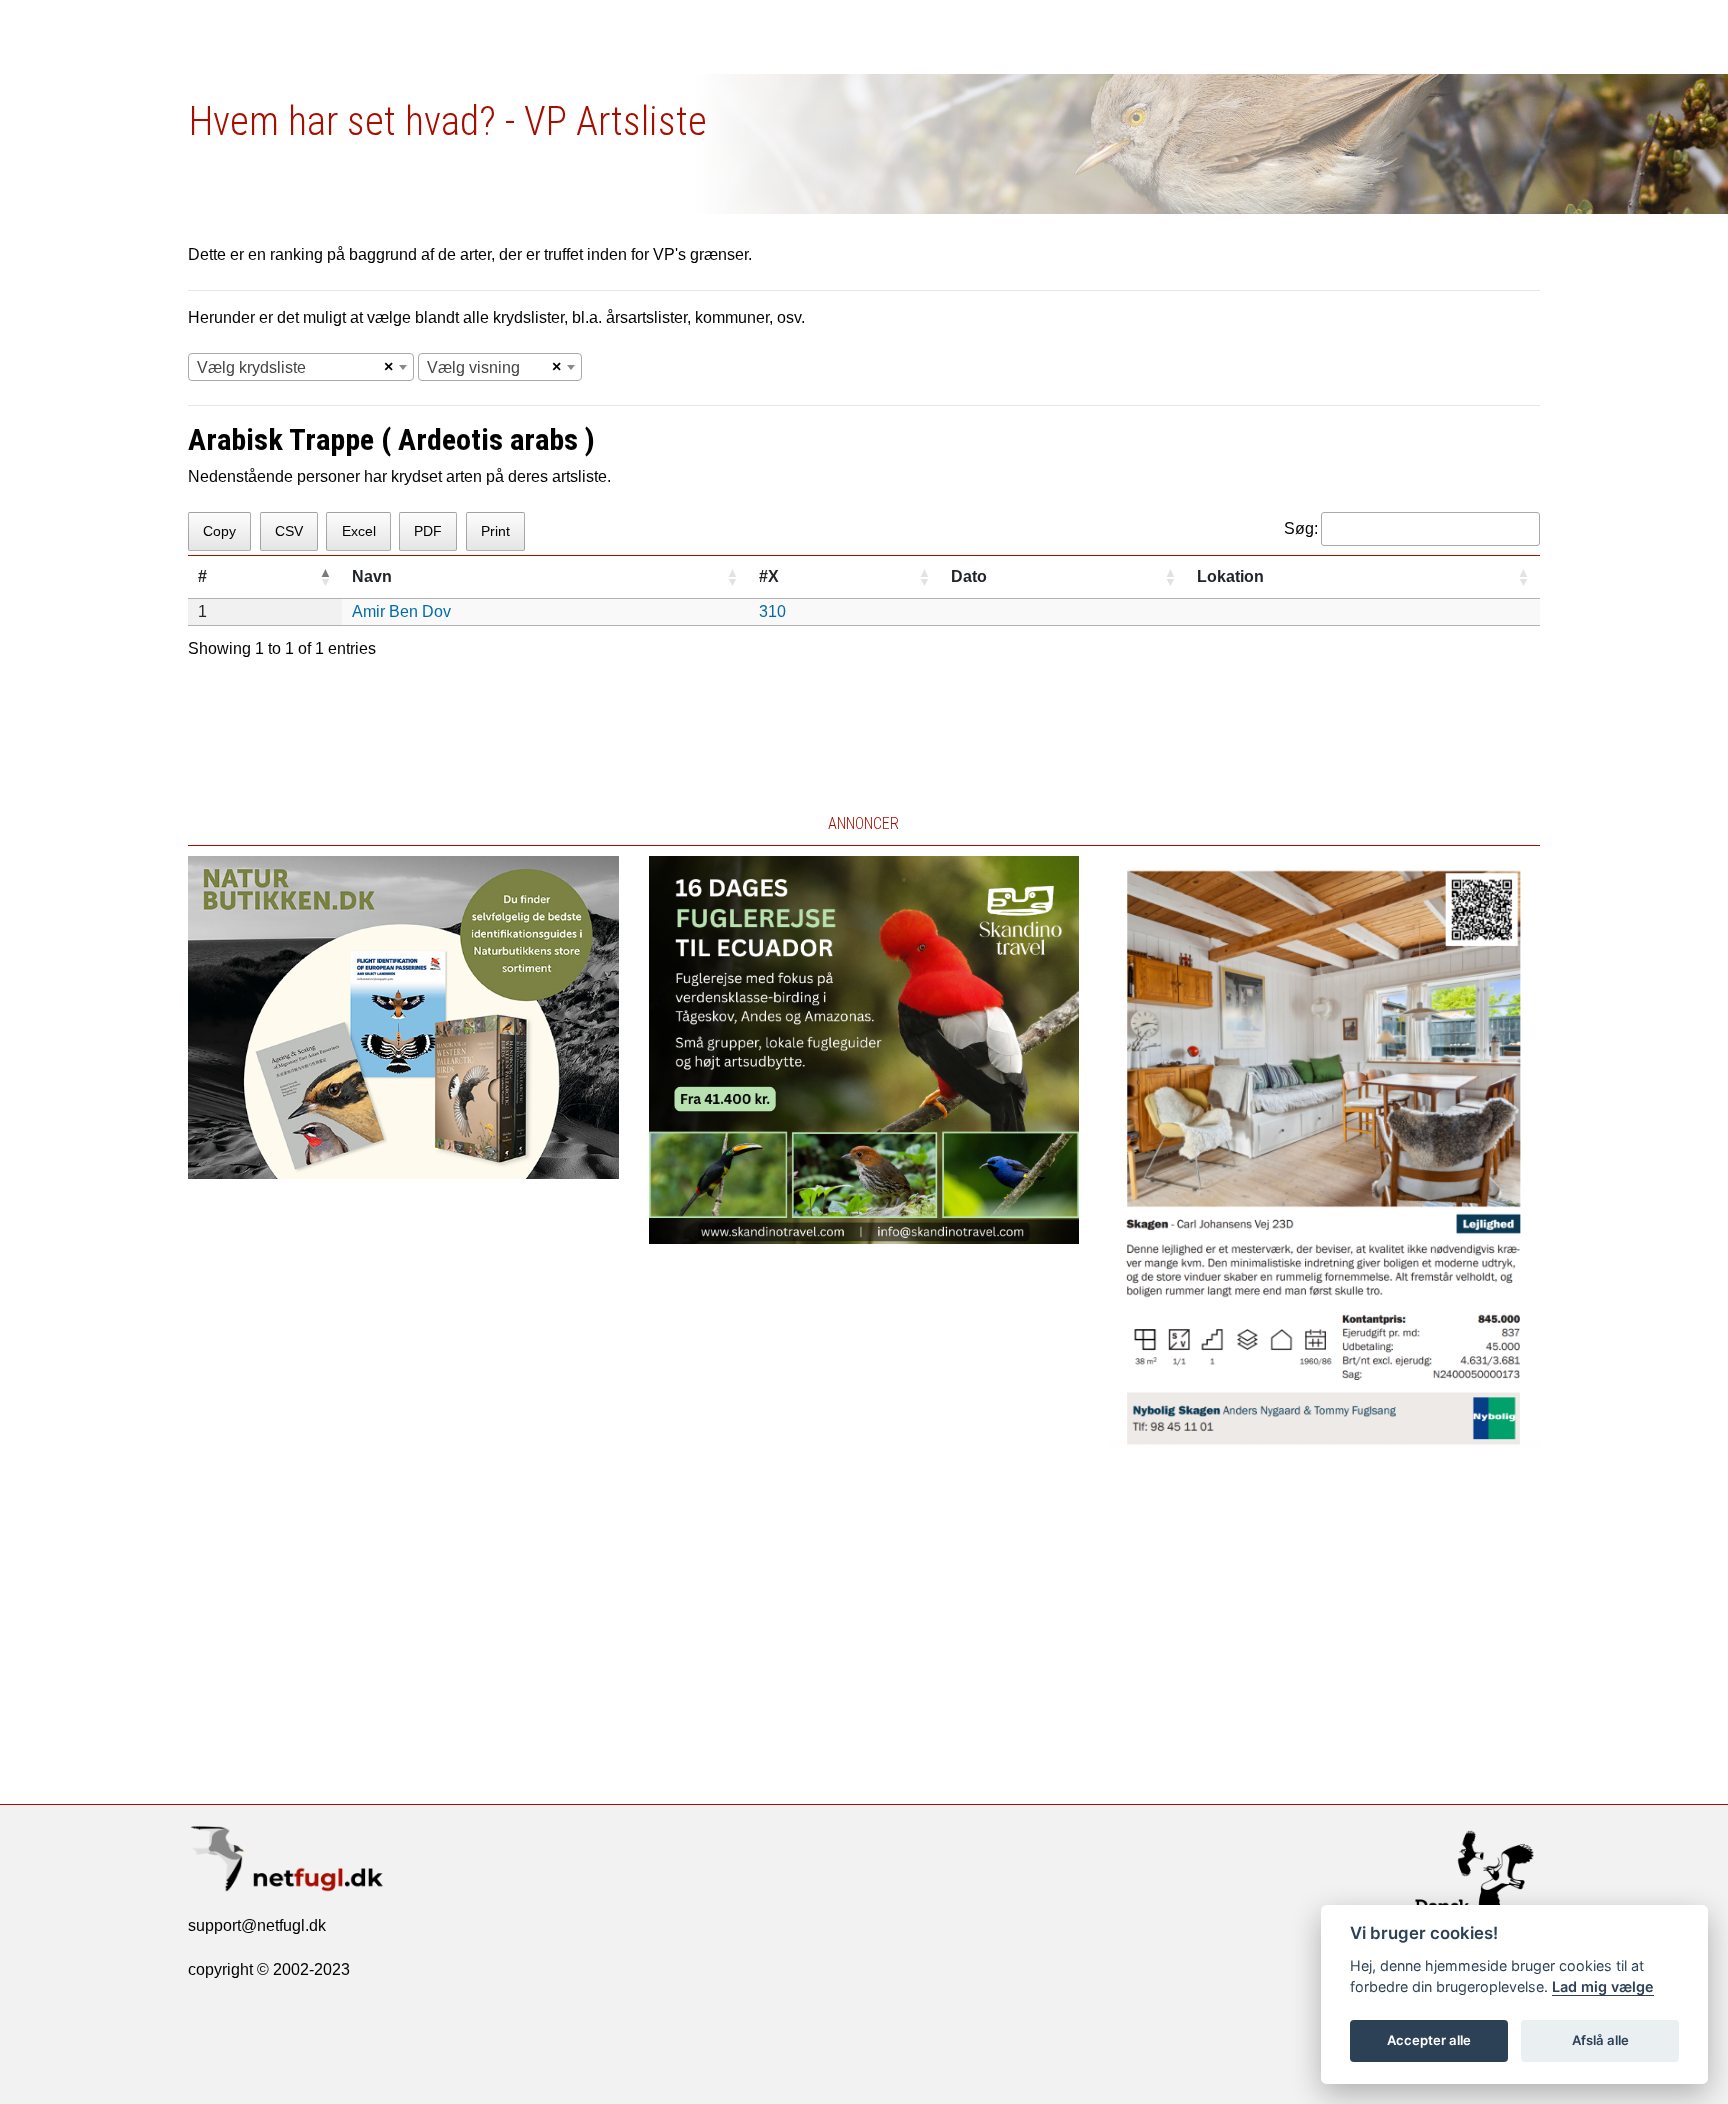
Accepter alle (1429, 2040)
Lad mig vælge (1603, 1986)
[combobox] (301, 367)
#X (769, 576)
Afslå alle (1600, 2040)
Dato (969, 576)
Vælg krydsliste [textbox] (251, 367)
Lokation (1230, 576)
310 (772, 611)
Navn (372, 576)
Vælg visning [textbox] (473, 367)
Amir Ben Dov (401, 611)
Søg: (1301, 528)
